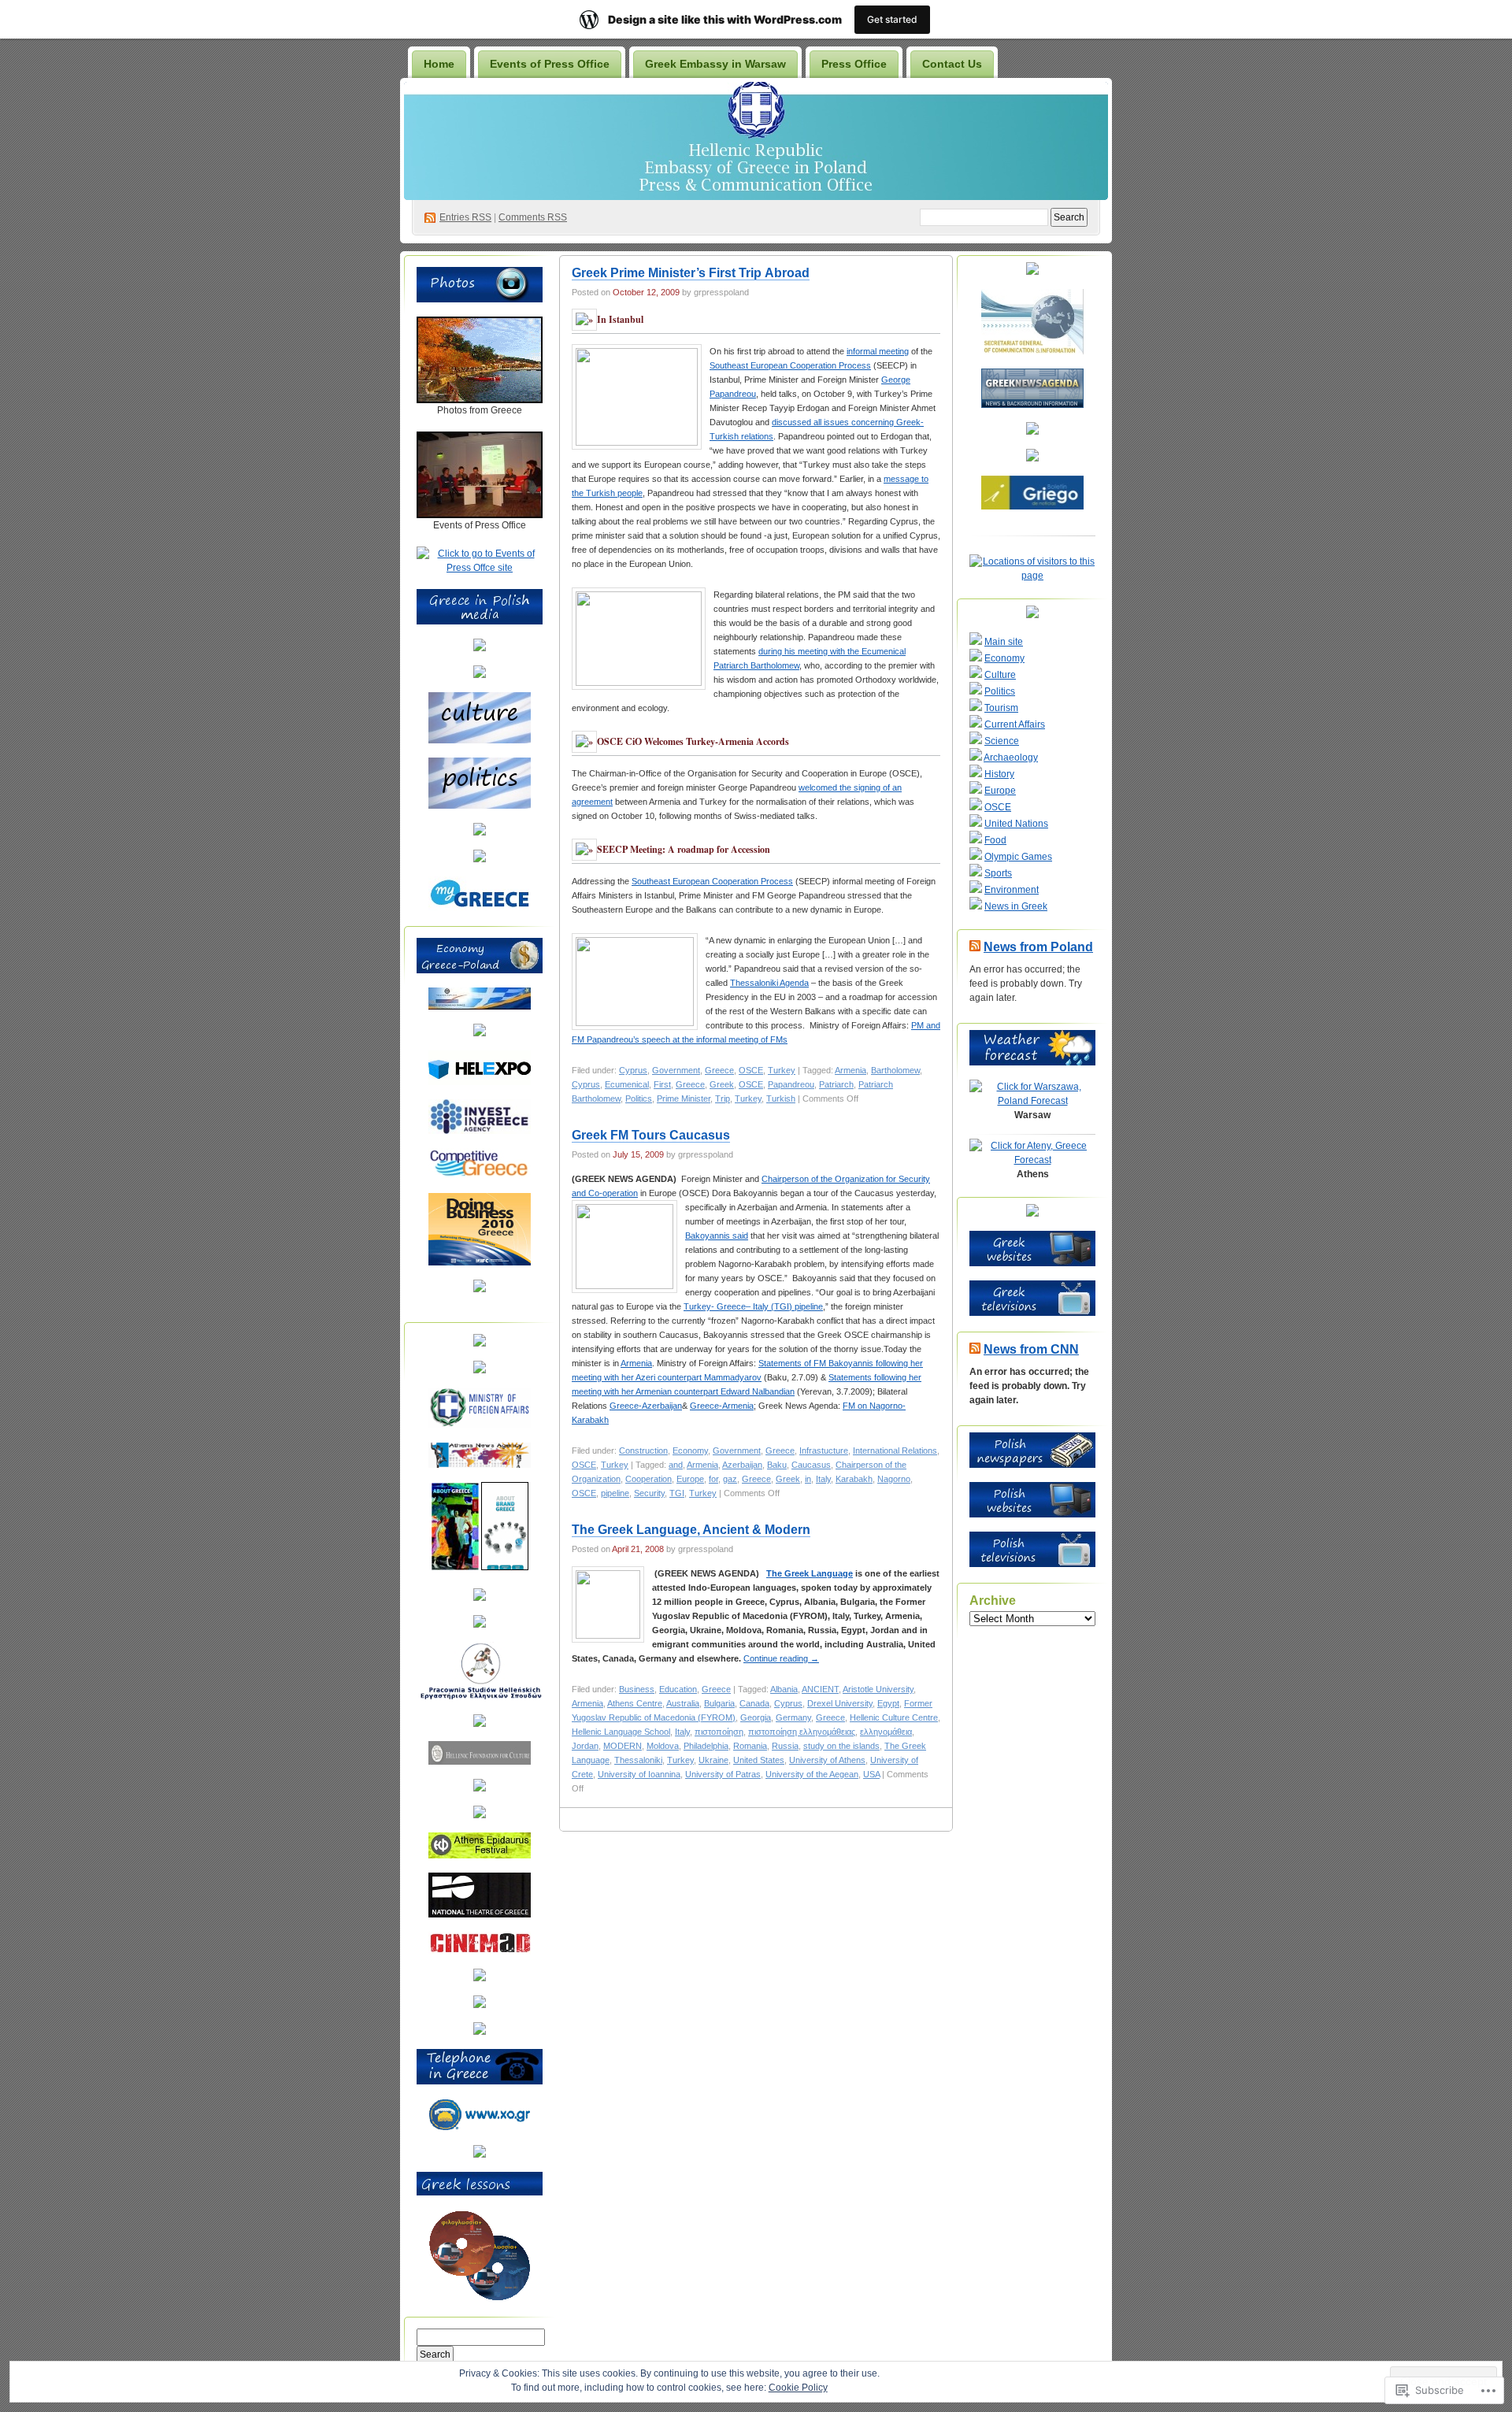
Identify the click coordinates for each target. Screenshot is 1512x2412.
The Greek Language (810, 1573)
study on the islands (841, 1746)
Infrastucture (824, 1451)
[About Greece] (455, 1567)
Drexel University (840, 1703)
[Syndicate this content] (975, 947)
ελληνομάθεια (886, 1732)
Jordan (585, 1746)
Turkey (782, 1070)
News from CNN (1031, 1349)
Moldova (663, 1746)
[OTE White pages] (480, 2154)
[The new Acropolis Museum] (480, 2032)
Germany (793, 1717)
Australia (683, 1703)
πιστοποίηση (719, 1732)
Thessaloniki (638, 1760)
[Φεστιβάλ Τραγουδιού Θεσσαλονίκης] (480, 2005)
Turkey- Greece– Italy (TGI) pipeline (753, 1306)
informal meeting (878, 351)
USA (871, 1774)
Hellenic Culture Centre (894, 1717)
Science (1002, 741)
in (808, 1479)
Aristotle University (878, 1689)
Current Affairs (1015, 724)
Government (676, 1070)
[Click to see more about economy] (480, 675)
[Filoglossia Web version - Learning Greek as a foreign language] (480, 2298)
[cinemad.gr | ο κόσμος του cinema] (480, 1951)
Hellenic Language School (621, 1732)
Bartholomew (895, 1070)
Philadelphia (706, 1746)
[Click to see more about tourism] (480, 648)
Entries (465, 217)
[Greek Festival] (480, 1855)
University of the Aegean (812, 1774)
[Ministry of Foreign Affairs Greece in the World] (480, 1425)
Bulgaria (719, 1703)
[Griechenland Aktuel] (1032, 458)
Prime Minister (684, 1099)
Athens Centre (635, 1703)
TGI (677, 1493)
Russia (785, 1746)
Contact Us (952, 64)
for (713, 1479)
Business (637, 1689)
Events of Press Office (550, 64)
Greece (719, 1070)
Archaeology (1011, 758)
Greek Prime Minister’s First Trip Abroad (691, 273)
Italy (823, 1479)
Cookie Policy (798, 2388)
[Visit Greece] (480, 859)
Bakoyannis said (717, 1236)
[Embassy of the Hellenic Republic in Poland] (480, 1370)
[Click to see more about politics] (480, 806)
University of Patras (723, 1774)
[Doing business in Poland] (480, 1289)
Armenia (850, 1070)
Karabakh (854, 1479)
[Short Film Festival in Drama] (480, 1978)
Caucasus (811, 1465)
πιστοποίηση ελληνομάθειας (802, 1732)
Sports (998, 873)
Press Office (854, 64)
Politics (639, 1099)
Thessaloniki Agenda (769, 983)
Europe (690, 1479)
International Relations (895, 1451)
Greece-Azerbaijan (646, 1406)
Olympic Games (1018, 857)
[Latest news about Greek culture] (480, 1724)
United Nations (1016, 824)
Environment (1012, 890)
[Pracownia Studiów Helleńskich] (480, 1697)
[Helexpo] (480, 1082)
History (999, 774)
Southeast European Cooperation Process (790, 365)
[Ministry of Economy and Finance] (480, 1006)
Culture (1000, 675)
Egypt (888, 1703)
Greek (722, 1084)
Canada (754, 1703)
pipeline (615, 1493)
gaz (730, 1479)
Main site (1004, 642)
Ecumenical (627, 1084)
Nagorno (894, 1479)
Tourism (1001, 708)
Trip (723, 1099)
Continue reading (781, 1658)
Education (678, 1689)
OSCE (751, 1070)
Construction (643, 1451)
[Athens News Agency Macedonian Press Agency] (480, 1465)
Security (649, 1493)
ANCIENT (820, 1689)
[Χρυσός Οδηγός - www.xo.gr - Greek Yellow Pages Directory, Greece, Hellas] (480, 2128)
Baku (777, 1465)
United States (759, 1760)
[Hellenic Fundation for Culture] (480, 1762)
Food (995, 840)
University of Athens (827, 1760)
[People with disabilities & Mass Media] (480, 1598)
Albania (784, 1689)
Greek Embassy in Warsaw (715, 64)
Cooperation (649, 1479)
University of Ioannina (639, 1774)
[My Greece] (480, 907)
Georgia (756, 1717)
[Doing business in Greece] (480, 1262)
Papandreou (791, 1084)
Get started (892, 19)
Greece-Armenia (722, 1406)
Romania (750, 1746)
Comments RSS (533, 217)
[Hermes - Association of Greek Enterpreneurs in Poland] (480, 1033)
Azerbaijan (742, 1465)
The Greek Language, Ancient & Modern (691, 1530)
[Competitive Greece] (480, 1176)
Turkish (781, 1099)
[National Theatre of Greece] (480, 1914)
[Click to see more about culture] (480, 740)
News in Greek (1016, 906)
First (662, 1084)
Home (439, 64)
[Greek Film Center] (480, 1815)
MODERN (623, 1746)
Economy (690, 1451)
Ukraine (713, 1760)
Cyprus (633, 1070)
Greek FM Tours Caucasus (651, 1135)
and (676, 1465)
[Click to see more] (480, 400)
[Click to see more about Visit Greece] (480, 832)
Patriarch (836, 1084)
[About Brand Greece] (505, 1567)
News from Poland (1038, 947)
